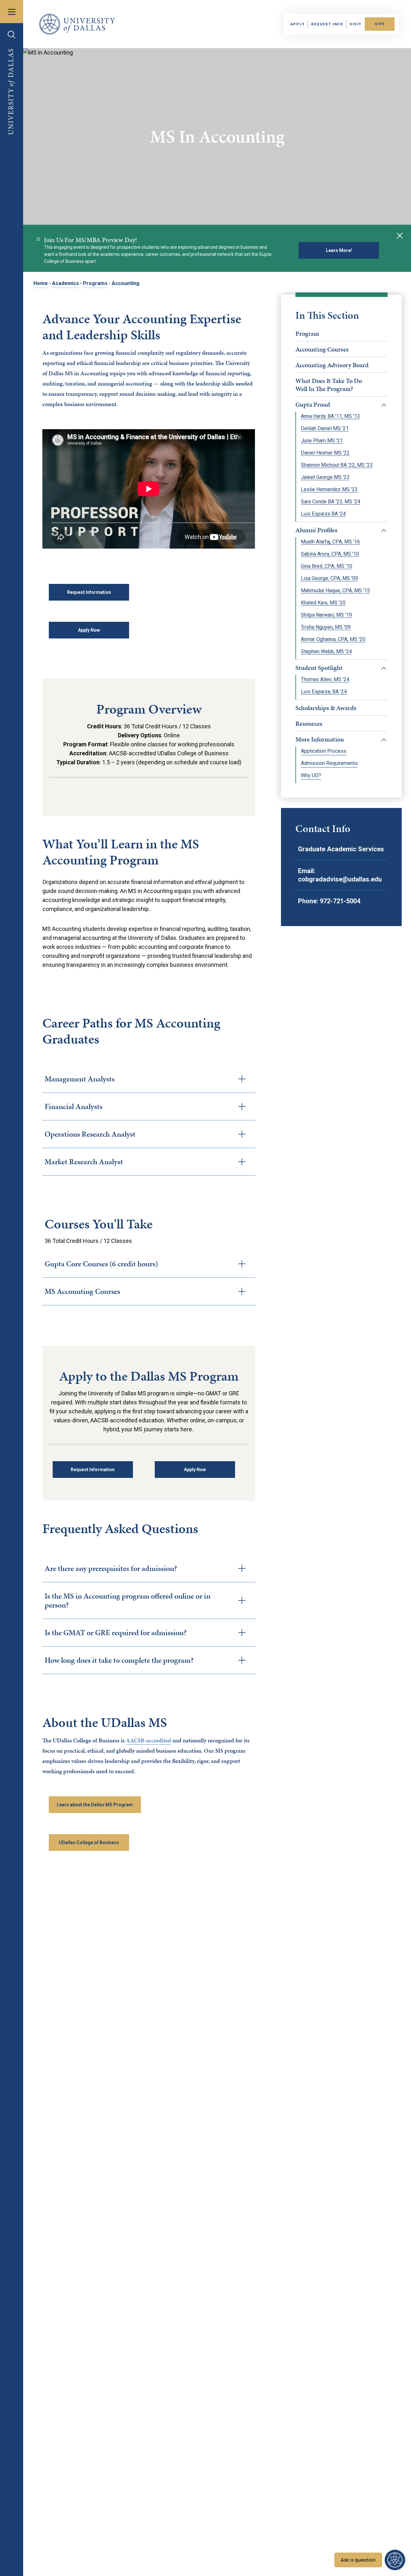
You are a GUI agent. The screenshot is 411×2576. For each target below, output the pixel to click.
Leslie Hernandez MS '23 (329, 490)
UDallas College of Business (89, 1843)
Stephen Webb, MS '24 (326, 652)
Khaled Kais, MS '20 (323, 603)
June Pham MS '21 (322, 441)
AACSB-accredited (149, 1740)
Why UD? (311, 776)
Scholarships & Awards (326, 708)
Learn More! (339, 250)
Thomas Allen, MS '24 (325, 680)
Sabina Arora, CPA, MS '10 (330, 554)
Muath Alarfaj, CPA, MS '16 (330, 542)
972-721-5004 (340, 901)
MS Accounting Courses (82, 1291)
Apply (298, 24)
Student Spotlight (319, 668)
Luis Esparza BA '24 (323, 514)
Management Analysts (80, 1079)
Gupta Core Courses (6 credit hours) (101, 1264)
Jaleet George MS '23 (325, 477)
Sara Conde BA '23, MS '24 (331, 502)
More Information (320, 739)
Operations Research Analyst (90, 1134)
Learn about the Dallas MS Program (95, 1805)
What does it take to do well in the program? (329, 385)
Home (41, 283)
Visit (356, 24)
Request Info (327, 24)
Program (307, 334)
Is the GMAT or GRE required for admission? (116, 1633)
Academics (66, 283)
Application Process (324, 751)
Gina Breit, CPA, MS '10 (327, 566)
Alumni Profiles (316, 530)
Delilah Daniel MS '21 (325, 429)
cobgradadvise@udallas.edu (340, 879)
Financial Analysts (74, 1106)
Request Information (89, 592)
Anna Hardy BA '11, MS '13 (330, 416)
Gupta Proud (313, 404)
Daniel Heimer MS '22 (325, 453)
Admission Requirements (329, 763)
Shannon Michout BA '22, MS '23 (337, 465)
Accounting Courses (322, 349)
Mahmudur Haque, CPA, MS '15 (335, 591)
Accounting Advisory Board (332, 365)
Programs (95, 283)
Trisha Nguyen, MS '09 (326, 627)
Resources (309, 724)
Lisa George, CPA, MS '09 (329, 578)
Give (380, 24)
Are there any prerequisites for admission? (111, 1568)
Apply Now (89, 630)
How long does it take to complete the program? (119, 1660)
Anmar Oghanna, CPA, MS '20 (333, 639)
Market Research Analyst (84, 1162)
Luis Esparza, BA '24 (324, 692)
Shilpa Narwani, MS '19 (326, 615)
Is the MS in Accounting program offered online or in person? (127, 1600)
